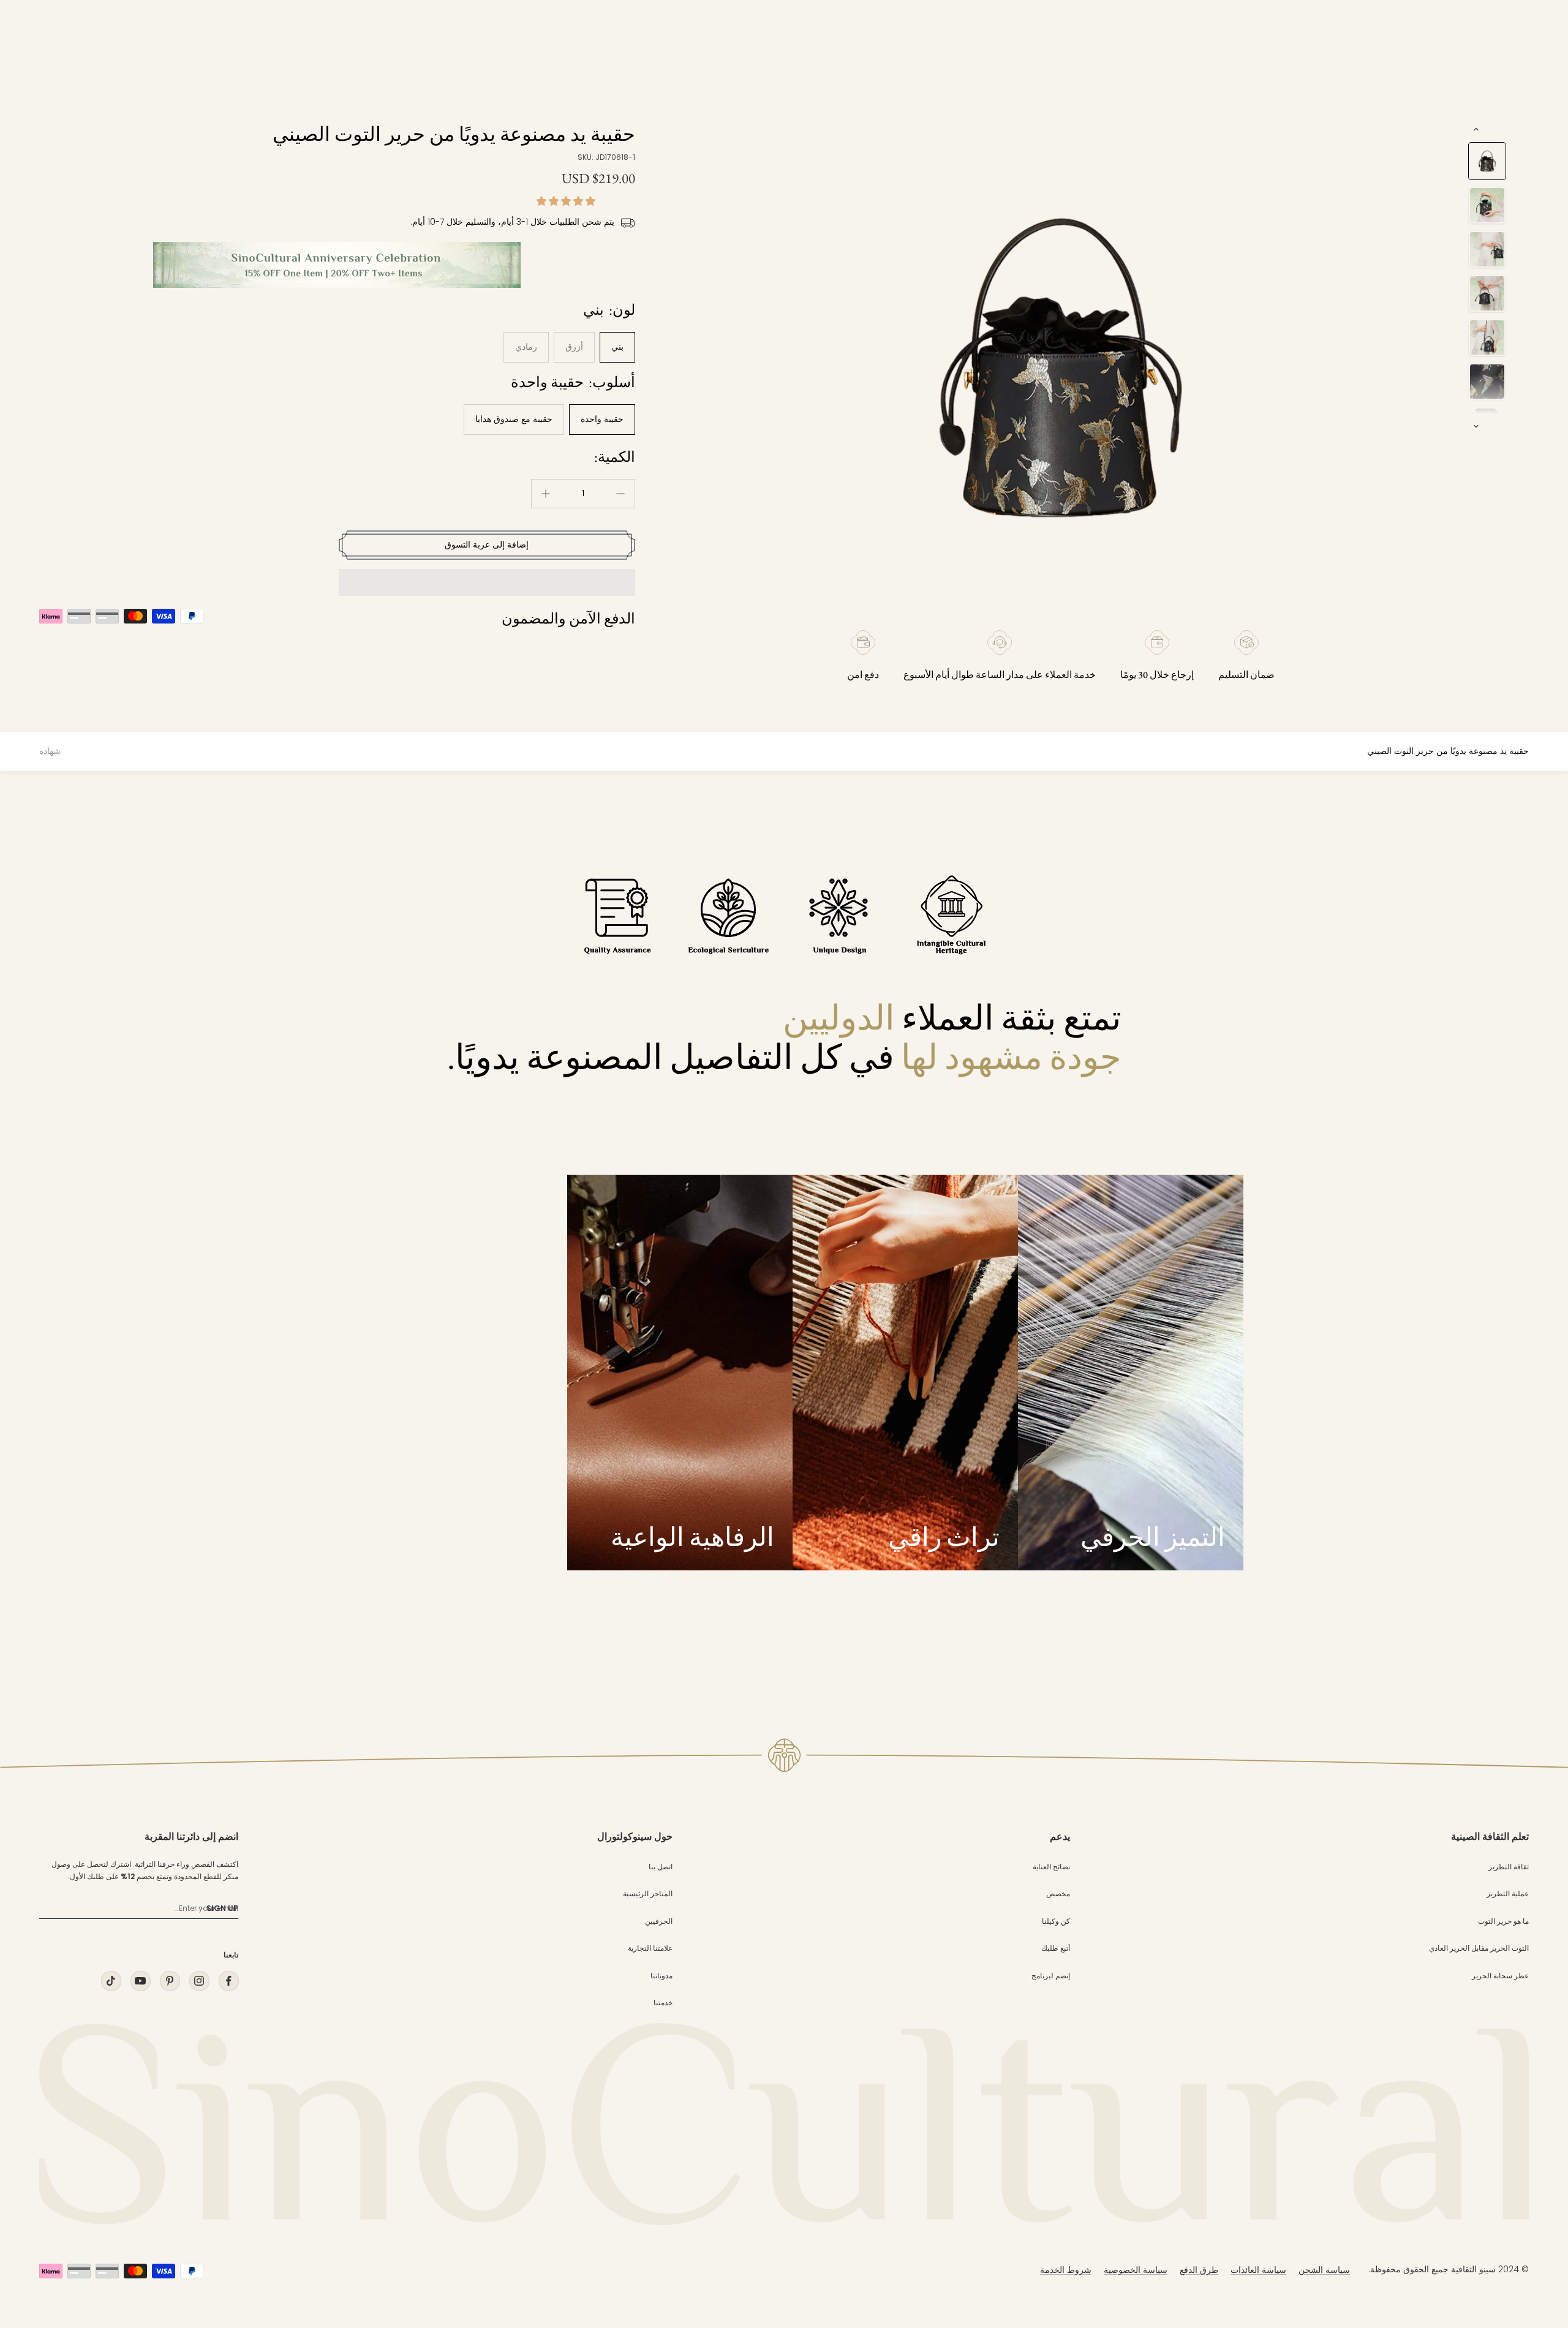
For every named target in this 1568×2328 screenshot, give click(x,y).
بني (617, 347)
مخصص (1058, 1893)
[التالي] (1476, 426)
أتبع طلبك (1056, 1948)
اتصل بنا (661, 1867)
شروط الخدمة (1066, 2270)
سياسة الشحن (1324, 2270)
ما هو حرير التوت (1503, 1921)
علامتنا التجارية (650, 1948)
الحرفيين (659, 1921)
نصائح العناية (1051, 1867)
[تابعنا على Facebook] (228, 1981)
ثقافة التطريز (1509, 1867)
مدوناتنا (661, 1976)
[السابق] (1476, 129)
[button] (567, 201)
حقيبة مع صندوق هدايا (514, 419)
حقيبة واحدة (602, 419)
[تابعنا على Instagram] (199, 1981)
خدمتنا (663, 2002)
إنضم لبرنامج (1051, 1976)
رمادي (526, 347)
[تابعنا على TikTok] (111, 1981)
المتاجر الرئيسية (648, 1893)
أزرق (574, 347)
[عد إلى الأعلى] (1534, 2208)
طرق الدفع (1199, 2270)
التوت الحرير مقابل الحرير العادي (1479, 1948)
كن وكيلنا (1056, 1921)
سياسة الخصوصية (1136, 2270)
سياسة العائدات (1258, 2270)
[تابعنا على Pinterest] (170, 1981)
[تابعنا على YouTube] (140, 1981)
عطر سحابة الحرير (1500, 1976)
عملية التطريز (1508, 1893)
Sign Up (222, 1908)
